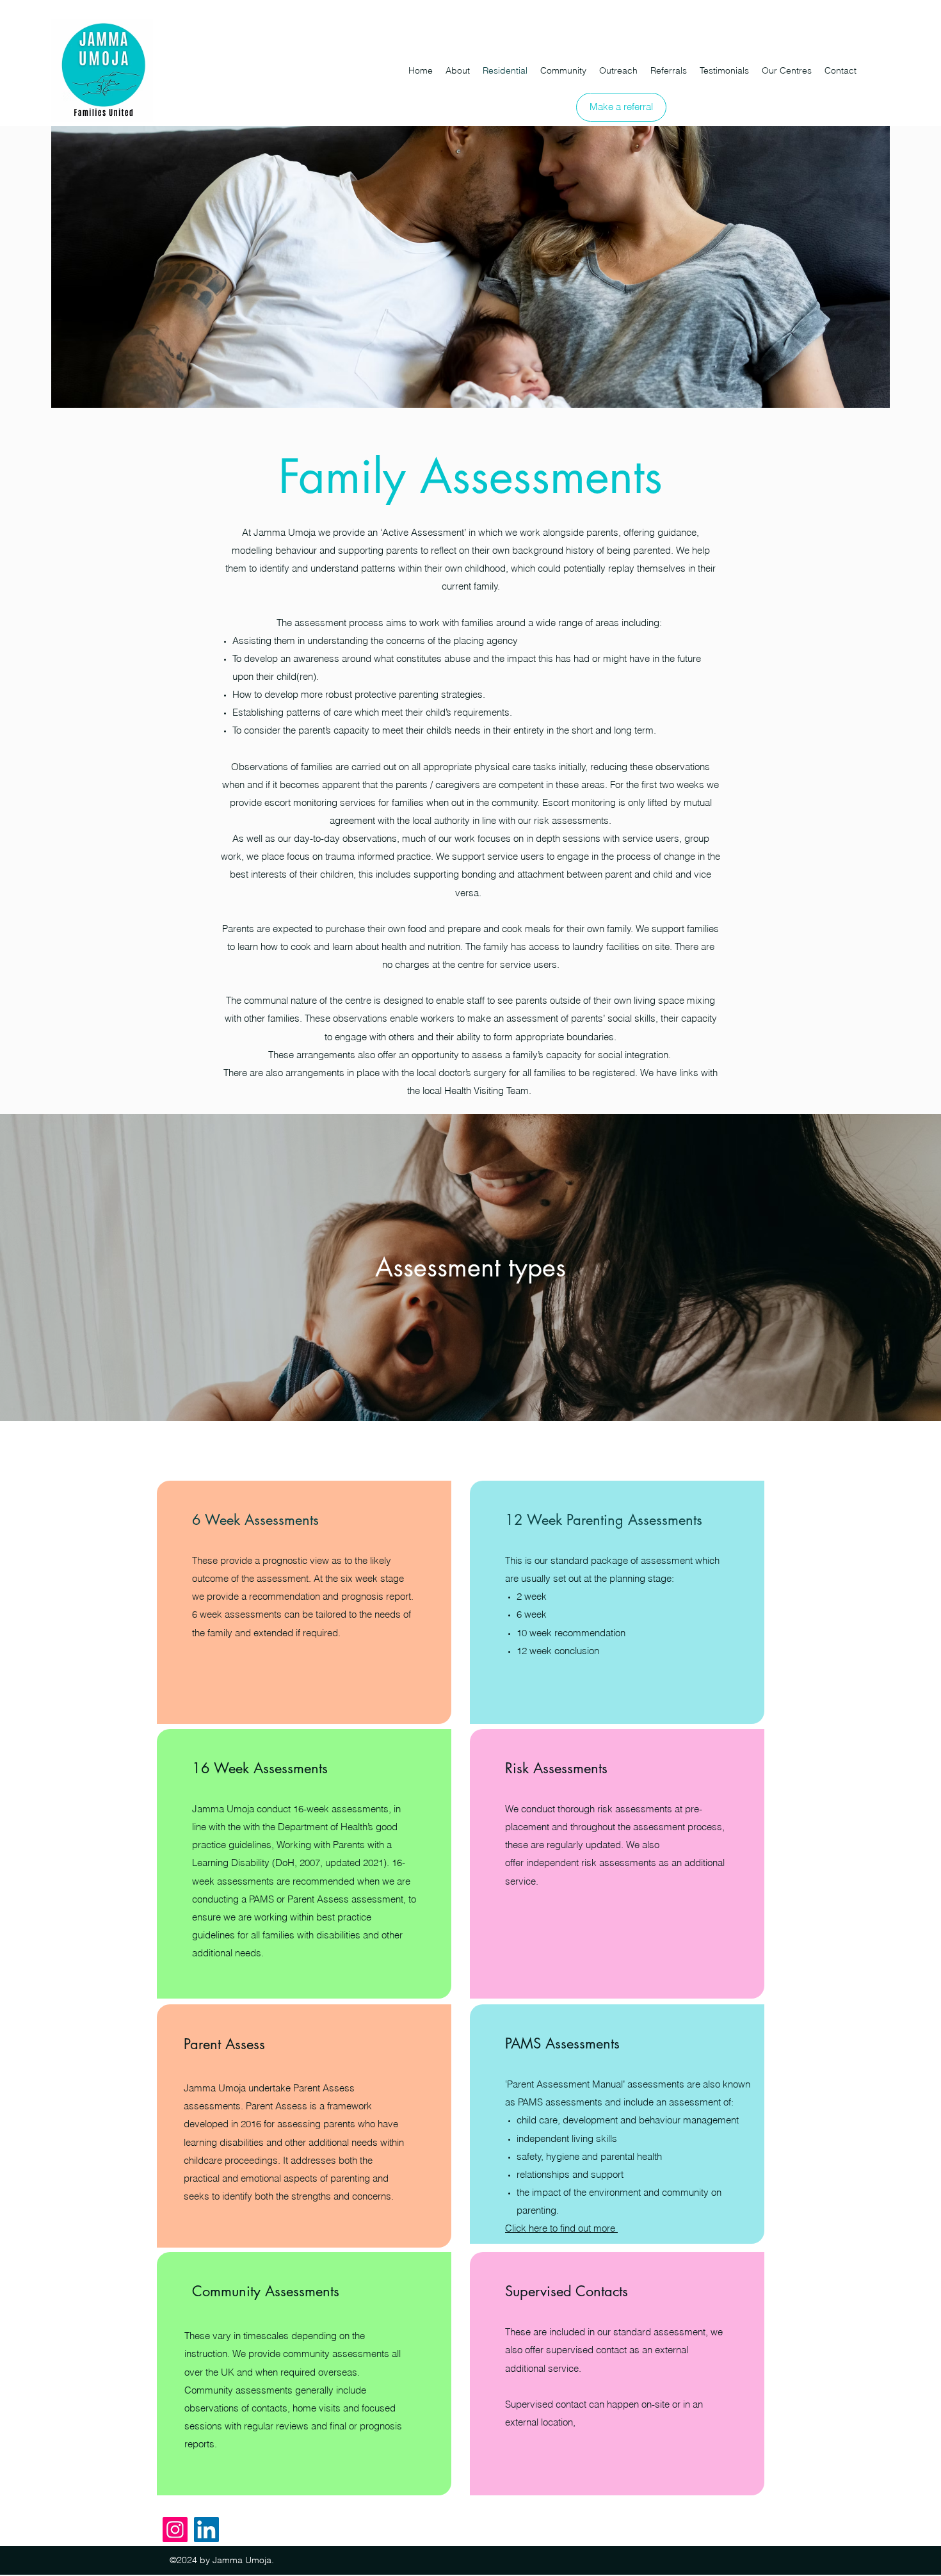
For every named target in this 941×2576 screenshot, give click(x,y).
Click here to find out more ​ (561, 2228)
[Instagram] (175, 2530)
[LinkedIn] (206, 2530)
